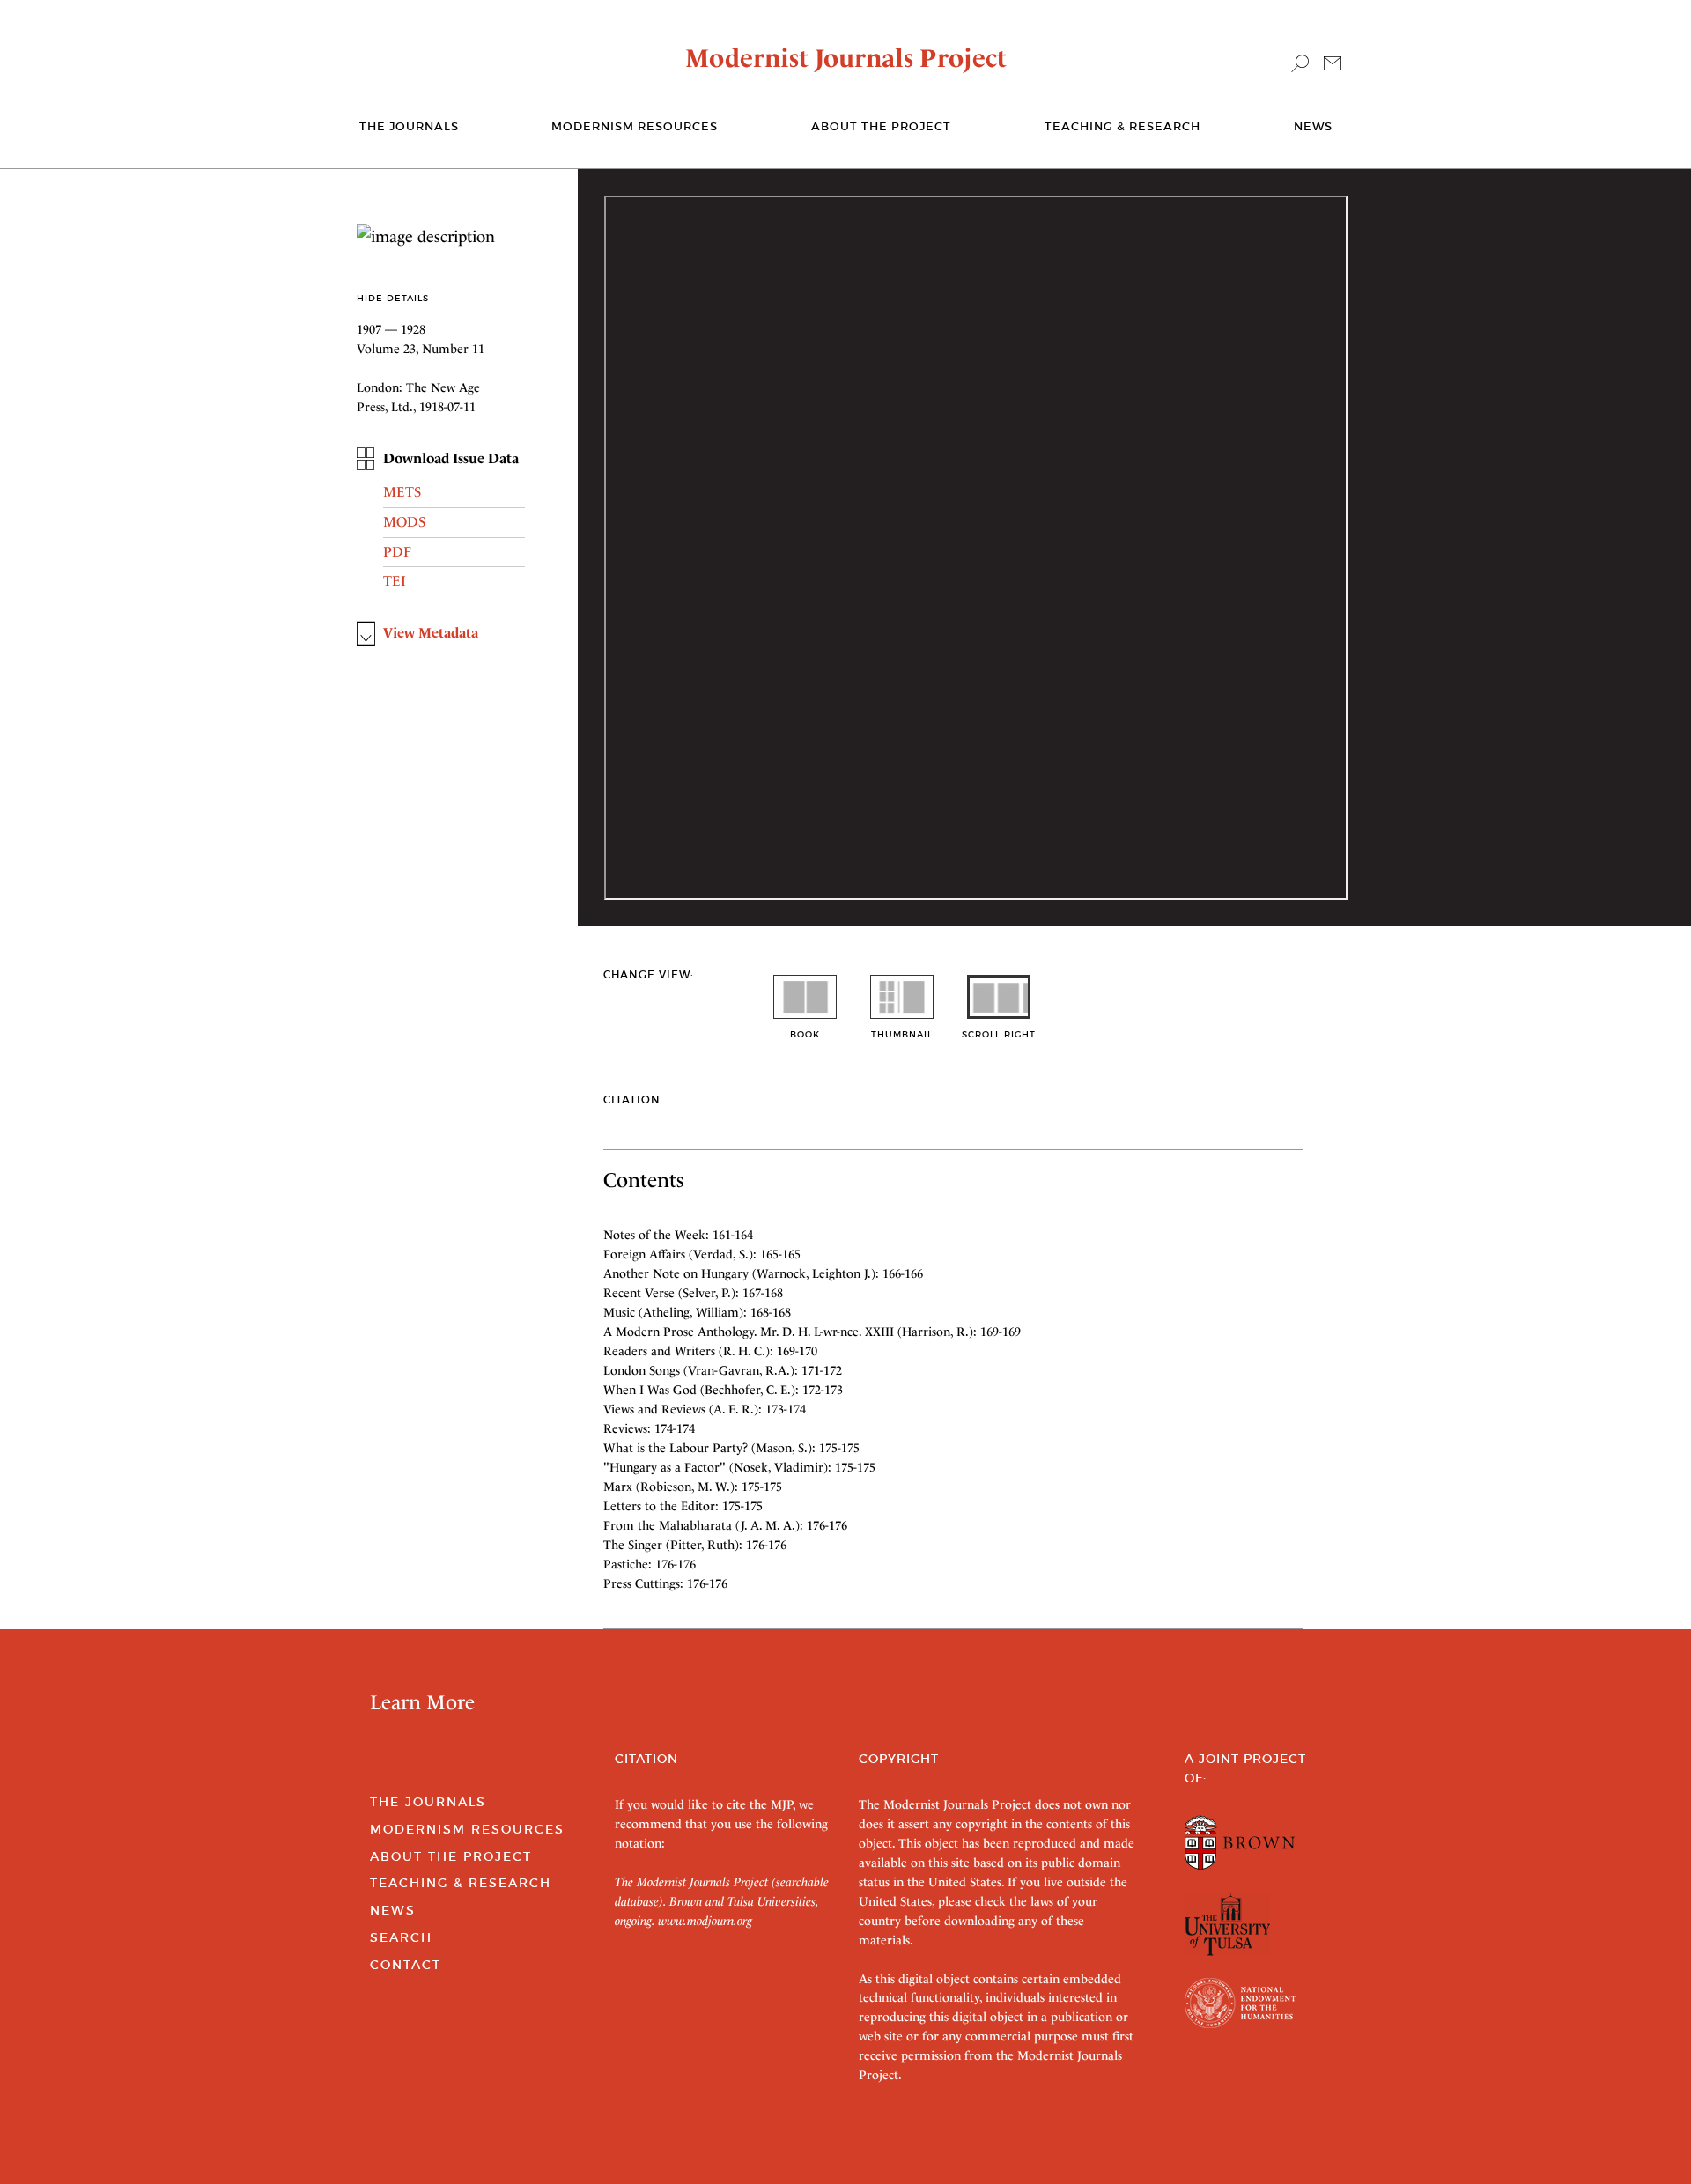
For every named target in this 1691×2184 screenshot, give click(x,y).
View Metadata (431, 633)
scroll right (999, 1034)
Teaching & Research (1122, 126)
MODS (404, 522)
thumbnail (902, 1034)
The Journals (428, 1802)
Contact (406, 1965)
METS (402, 492)
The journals (409, 126)
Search (401, 1937)
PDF (397, 552)
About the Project (881, 126)
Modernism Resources (635, 126)
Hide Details (393, 298)
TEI (395, 581)
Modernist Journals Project (846, 58)
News (1313, 126)
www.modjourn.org (705, 1921)
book (805, 1034)
